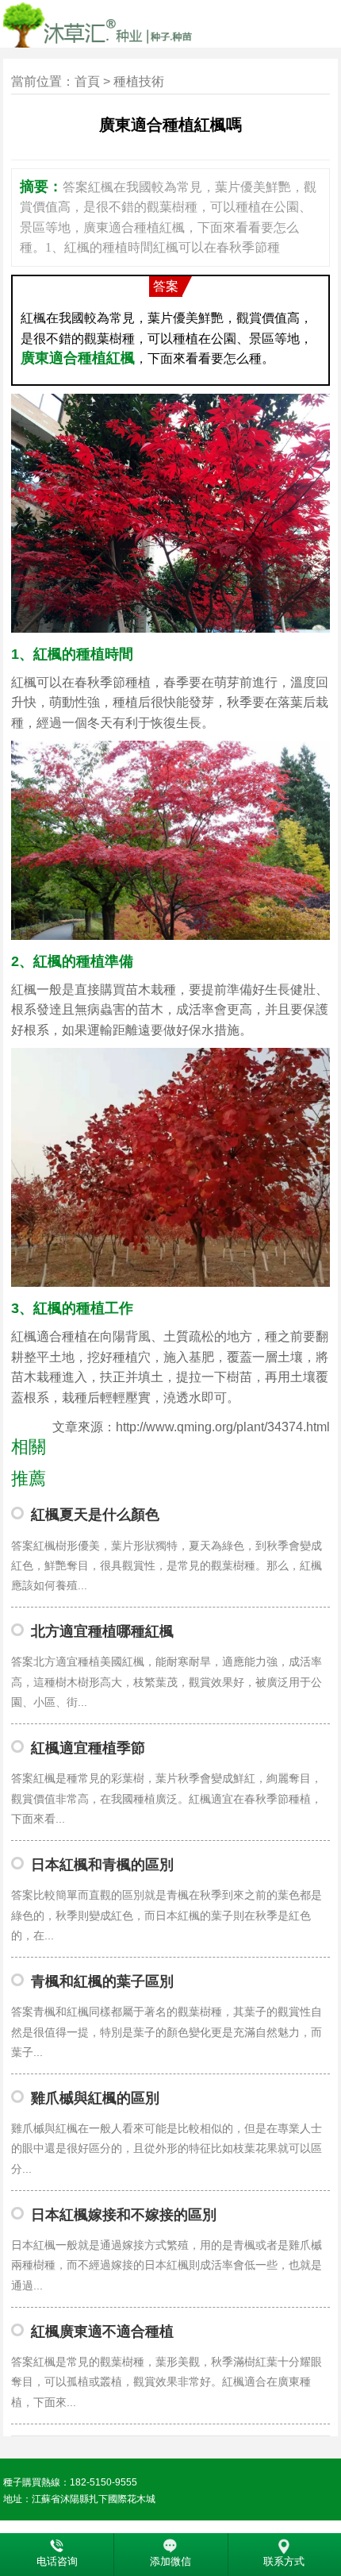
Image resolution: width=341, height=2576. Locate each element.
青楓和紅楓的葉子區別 (102, 1981)
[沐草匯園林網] (153, 24)
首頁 (87, 81)
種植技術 (139, 81)
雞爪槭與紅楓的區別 (95, 2098)
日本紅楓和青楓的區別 (102, 1865)
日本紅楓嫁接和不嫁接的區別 (124, 2215)
